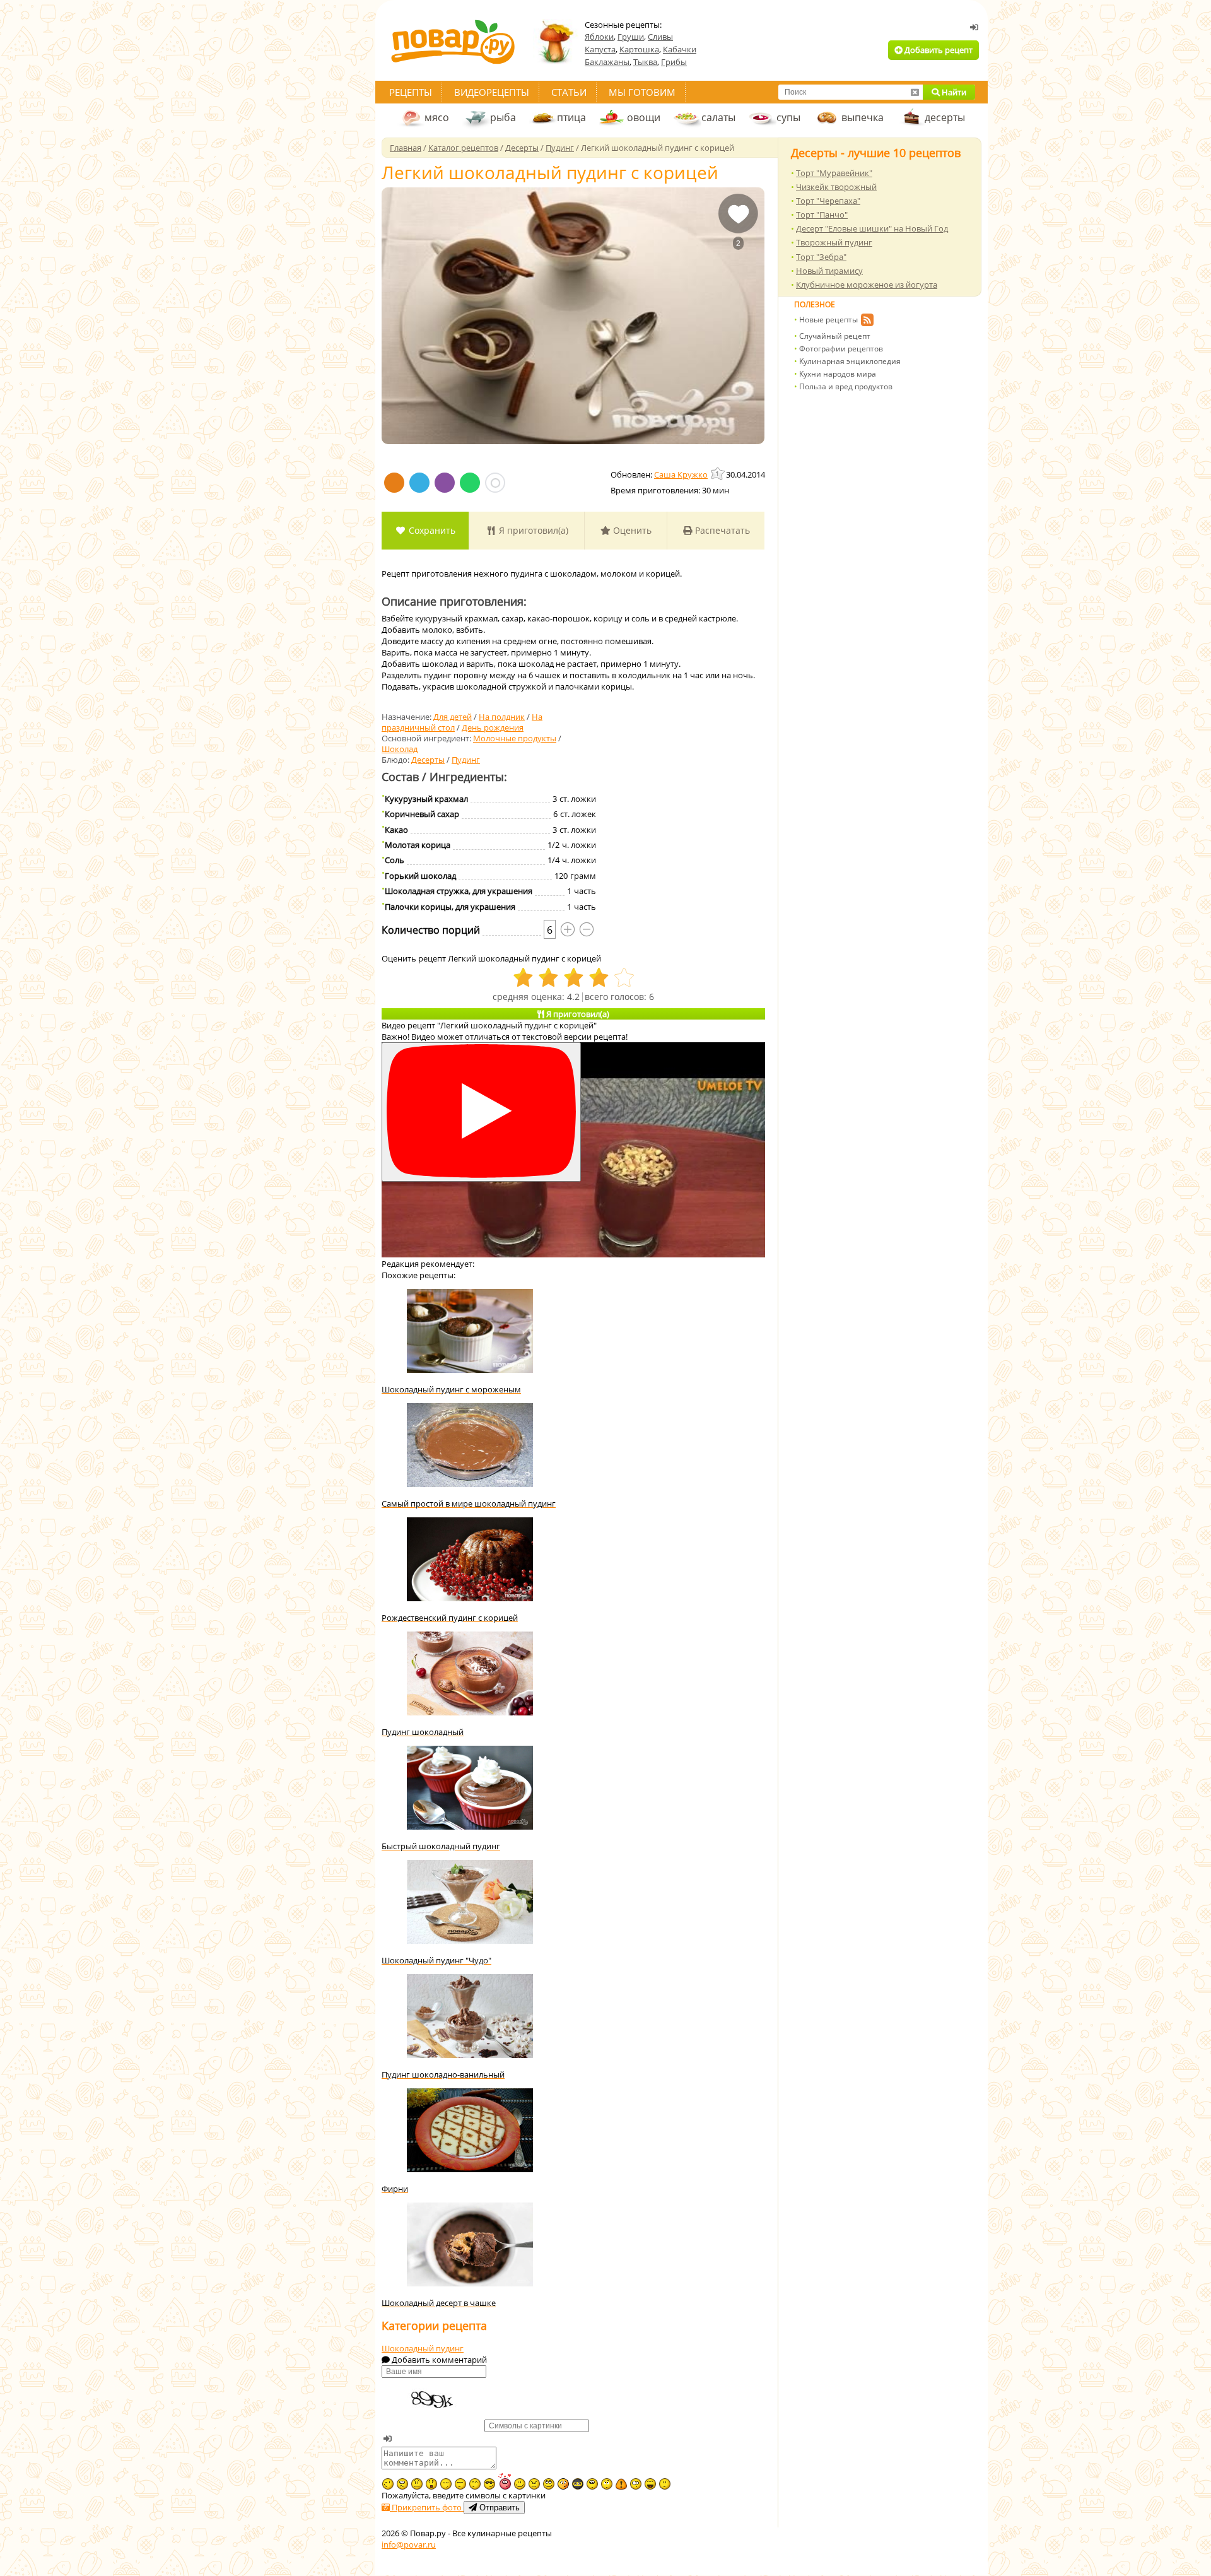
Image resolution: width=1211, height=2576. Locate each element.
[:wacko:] (402, 2484)
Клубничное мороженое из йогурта (867, 285)
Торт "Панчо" (822, 215)
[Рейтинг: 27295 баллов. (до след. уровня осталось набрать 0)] (718, 473)
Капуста (600, 49)
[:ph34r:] (578, 2484)
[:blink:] (636, 2484)
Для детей (453, 717)
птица (571, 117)
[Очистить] (915, 92)
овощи (644, 117)
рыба (503, 117)
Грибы (674, 62)
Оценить (631, 530)
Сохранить (431, 530)
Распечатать (721, 530)
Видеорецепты (492, 92)
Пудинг (466, 760)
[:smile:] (520, 2484)
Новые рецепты (828, 320)
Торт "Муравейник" (834, 173)
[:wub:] (505, 2481)
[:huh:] (607, 2484)
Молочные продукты (515, 738)
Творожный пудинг (834, 242)
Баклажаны (607, 62)
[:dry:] (460, 2484)
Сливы (660, 37)
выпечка (863, 117)
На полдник (502, 717)
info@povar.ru (409, 2544)
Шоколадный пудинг (423, 2348)
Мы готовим (642, 92)
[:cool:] (489, 2484)
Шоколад (400, 749)
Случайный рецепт (835, 336)
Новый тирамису (829, 271)
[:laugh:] (650, 2484)
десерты (945, 117)
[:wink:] (388, 2484)
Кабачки (680, 49)
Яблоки (599, 37)
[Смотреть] (481, 1112)
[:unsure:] (592, 2484)
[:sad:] (417, 2484)
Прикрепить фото (427, 2507)
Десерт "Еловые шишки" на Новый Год (872, 228)
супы (788, 117)
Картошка (639, 49)
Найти (953, 92)
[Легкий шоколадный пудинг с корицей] (573, 316)
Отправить (498, 2508)
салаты (718, 117)
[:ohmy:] (431, 2484)
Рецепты (411, 92)
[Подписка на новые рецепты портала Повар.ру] (867, 322)
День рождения (493, 727)
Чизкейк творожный (836, 187)
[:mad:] (534, 2484)
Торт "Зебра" (821, 257)
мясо (437, 117)
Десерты (428, 760)
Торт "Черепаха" (828, 201)
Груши (631, 37)
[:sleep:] (446, 2484)
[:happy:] (475, 2484)
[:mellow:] (665, 2484)
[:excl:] (621, 2484)
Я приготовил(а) (532, 530)
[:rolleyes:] (549, 2484)
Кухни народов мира (838, 374)
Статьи (569, 92)
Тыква (645, 62)
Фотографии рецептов (841, 349)
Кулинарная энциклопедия (850, 361)
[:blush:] (563, 2484)
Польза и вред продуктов (846, 386)
